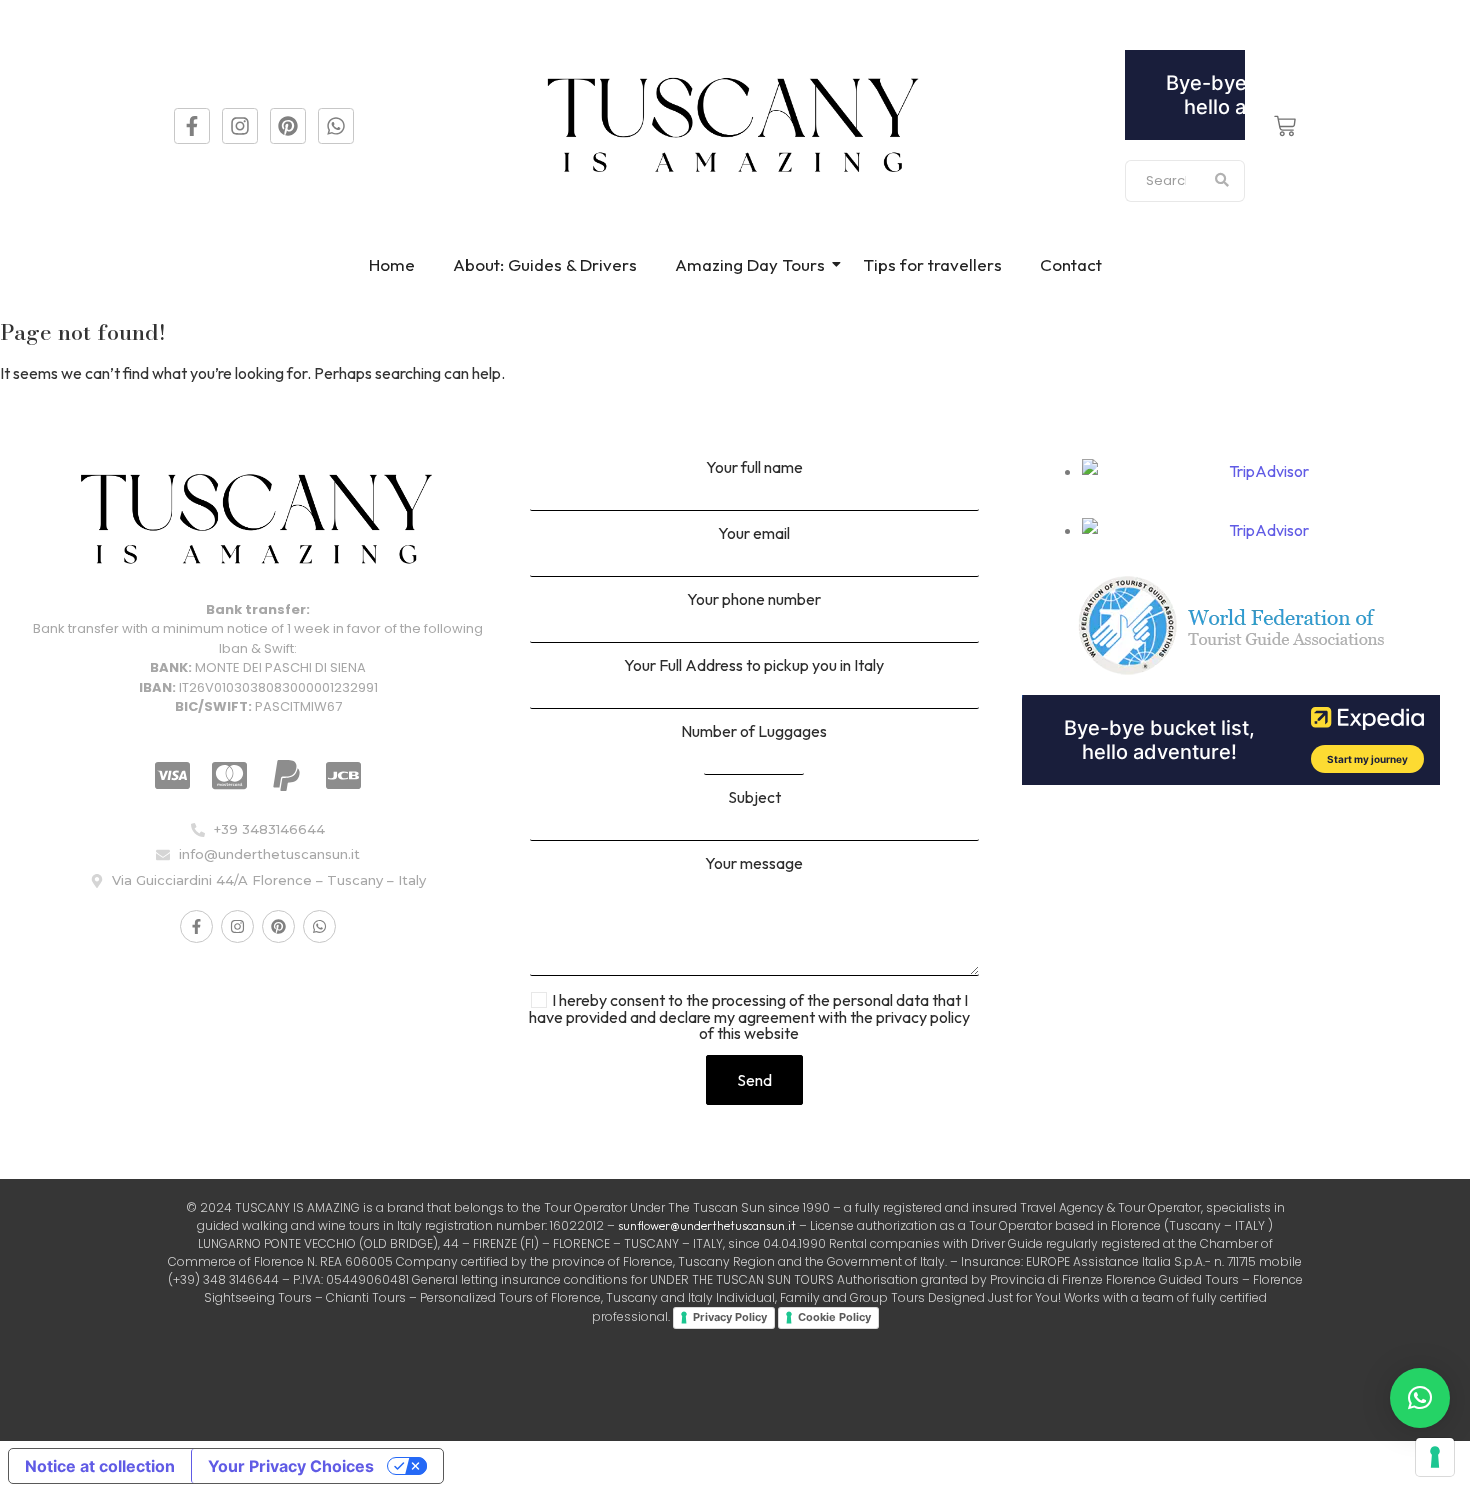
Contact (1071, 264)
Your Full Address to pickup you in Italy (754, 666)
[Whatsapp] (336, 126)
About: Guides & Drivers (545, 264)
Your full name (754, 468)
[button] (1420, 1398)
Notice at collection (100, 1466)
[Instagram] (240, 126)
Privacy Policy (730, 1317)
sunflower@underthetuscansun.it (707, 1225)
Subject (754, 798)
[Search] (1222, 181)
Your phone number (754, 600)
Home (392, 264)
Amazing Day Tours (750, 264)
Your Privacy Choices (291, 1466)
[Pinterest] (288, 126)
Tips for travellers (932, 264)
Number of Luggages (754, 732)
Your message (754, 864)
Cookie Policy (834, 1317)
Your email (754, 534)
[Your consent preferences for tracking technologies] (1435, 1457)
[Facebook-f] (192, 126)
